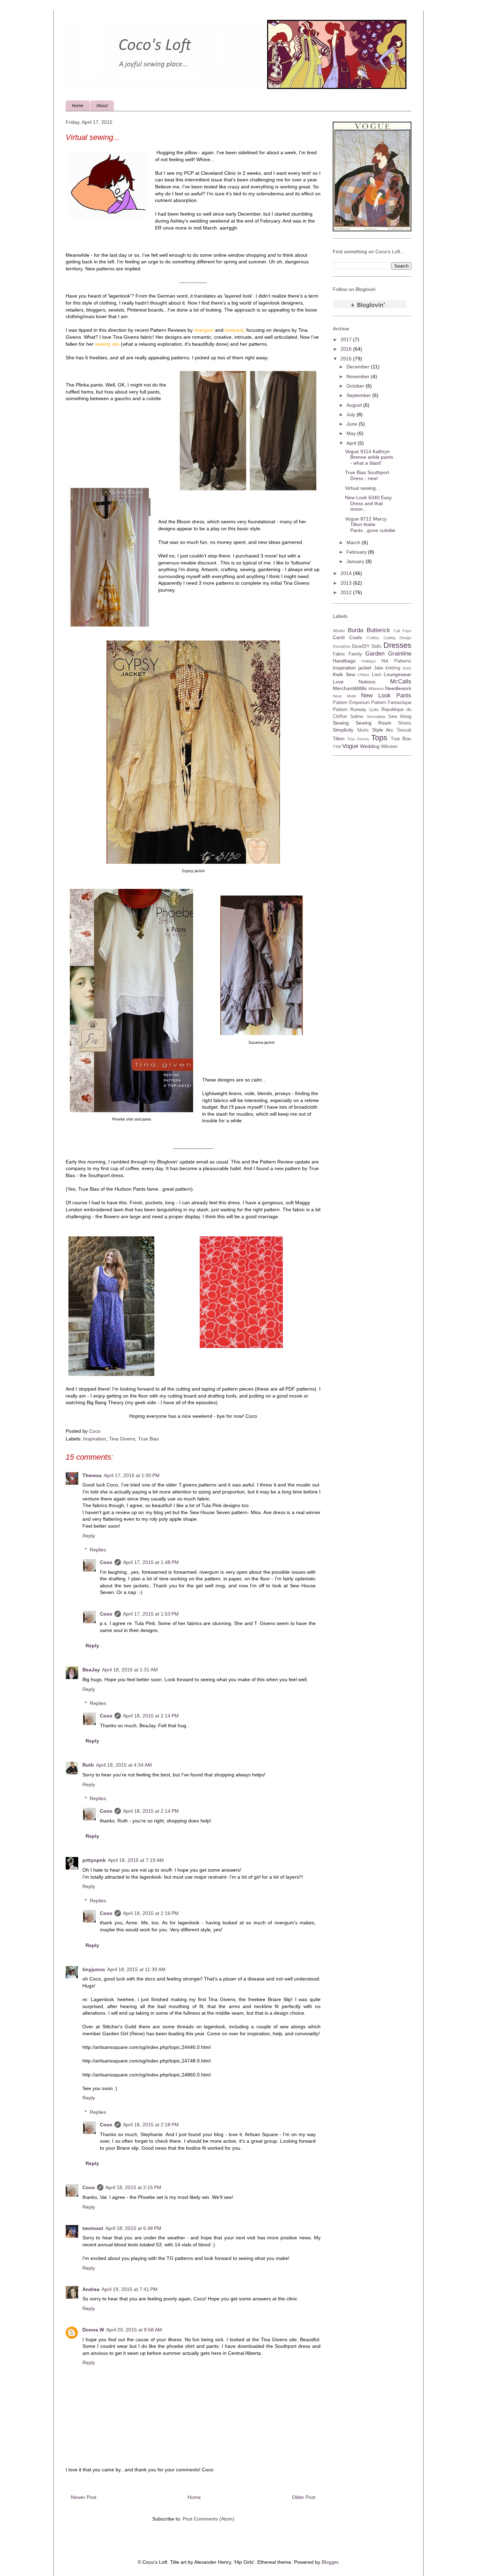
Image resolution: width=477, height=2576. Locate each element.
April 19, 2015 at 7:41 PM (130, 2289)
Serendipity (376, 717)
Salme (357, 717)
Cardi (339, 637)
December (359, 367)
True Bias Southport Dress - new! (367, 475)
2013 (347, 583)
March (354, 542)
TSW (337, 747)
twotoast (93, 2228)
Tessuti (404, 730)
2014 (347, 573)
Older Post (304, 2497)
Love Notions (354, 682)
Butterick (378, 630)
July (351, 414)
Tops (379, 738)
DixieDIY (361, 646)
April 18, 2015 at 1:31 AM (130, 1670)
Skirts (363, 730)
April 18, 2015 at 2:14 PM (151, 1716)
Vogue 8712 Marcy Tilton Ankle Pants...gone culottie (370, 525)
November (359, 376)
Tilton (339, 739)
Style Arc (383, 730)
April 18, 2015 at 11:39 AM (136, 1969)
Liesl (377, 675)
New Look (376, 695)
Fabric (339, 654)
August (355, 405)
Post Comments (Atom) (208, 2519)
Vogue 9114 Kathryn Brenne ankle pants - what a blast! (369, 457)
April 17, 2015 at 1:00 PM (132, 1475)
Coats (356, 637)
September (359, 395)
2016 (347, 349)
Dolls (377, 646)
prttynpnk (94, 1860)
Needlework (398, 688)
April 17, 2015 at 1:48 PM (151, 1562)
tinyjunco (94, 1969)
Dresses (397, 645)
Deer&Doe (342, 646)
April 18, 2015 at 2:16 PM (151, 1913)
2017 (347, 339)
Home (78, 106)
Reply (89, 1536)
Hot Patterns (396, 661)
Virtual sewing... (362, 488)
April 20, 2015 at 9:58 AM (134, 2330)
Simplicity (343, 730)
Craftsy (373, 638)
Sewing (341, 723)
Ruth (88, 1765)
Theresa (92, 1475)
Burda (355, 630)
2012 (347, 592)
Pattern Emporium (351, 703)
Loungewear (398, 674)
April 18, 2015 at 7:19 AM (136, 1860)
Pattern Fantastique (391, 703)
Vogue (350, 746)
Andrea (91, 2289)
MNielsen (376, 689)
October (356, 386)
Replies (98, 1550)
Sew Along (400, 717)
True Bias (148, 1439)
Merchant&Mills (350, 688)
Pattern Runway (350, 710)
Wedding (370, 746)
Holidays (369, 661)
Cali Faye (402, 631)
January (356, 561)
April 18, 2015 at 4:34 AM (124, 1765)
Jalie (378, 668)
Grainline (400, 654)
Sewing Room (373, 723)
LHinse (364, 675)
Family (355, 654)
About (102, 106)
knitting (393, 668)
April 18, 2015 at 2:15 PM (133, 2187)
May (352, 433)
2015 (347, 359)
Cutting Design (397, 638)
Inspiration (95, 1439)
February (357, 552)
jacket (365, 668)
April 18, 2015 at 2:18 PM (151, 2125)
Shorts (405, 723)
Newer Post (84, 2497)
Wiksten (389, 747)
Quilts (374, 710)
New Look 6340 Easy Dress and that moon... (368, 503)
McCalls (401, 682)
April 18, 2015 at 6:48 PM (133, 2228)
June (353, 424)
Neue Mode (344, 696)
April (352, 443)
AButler (339, 631)
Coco (106, 1562)
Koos (407, 668)
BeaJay (91, 1670)
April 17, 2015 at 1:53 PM (151, 1614)
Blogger (330, 2562)
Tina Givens (122, 1439)
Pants (404, 695)
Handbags (344, 661)
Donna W (93, 2330)
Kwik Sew (344, 674)
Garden (375, 654)
